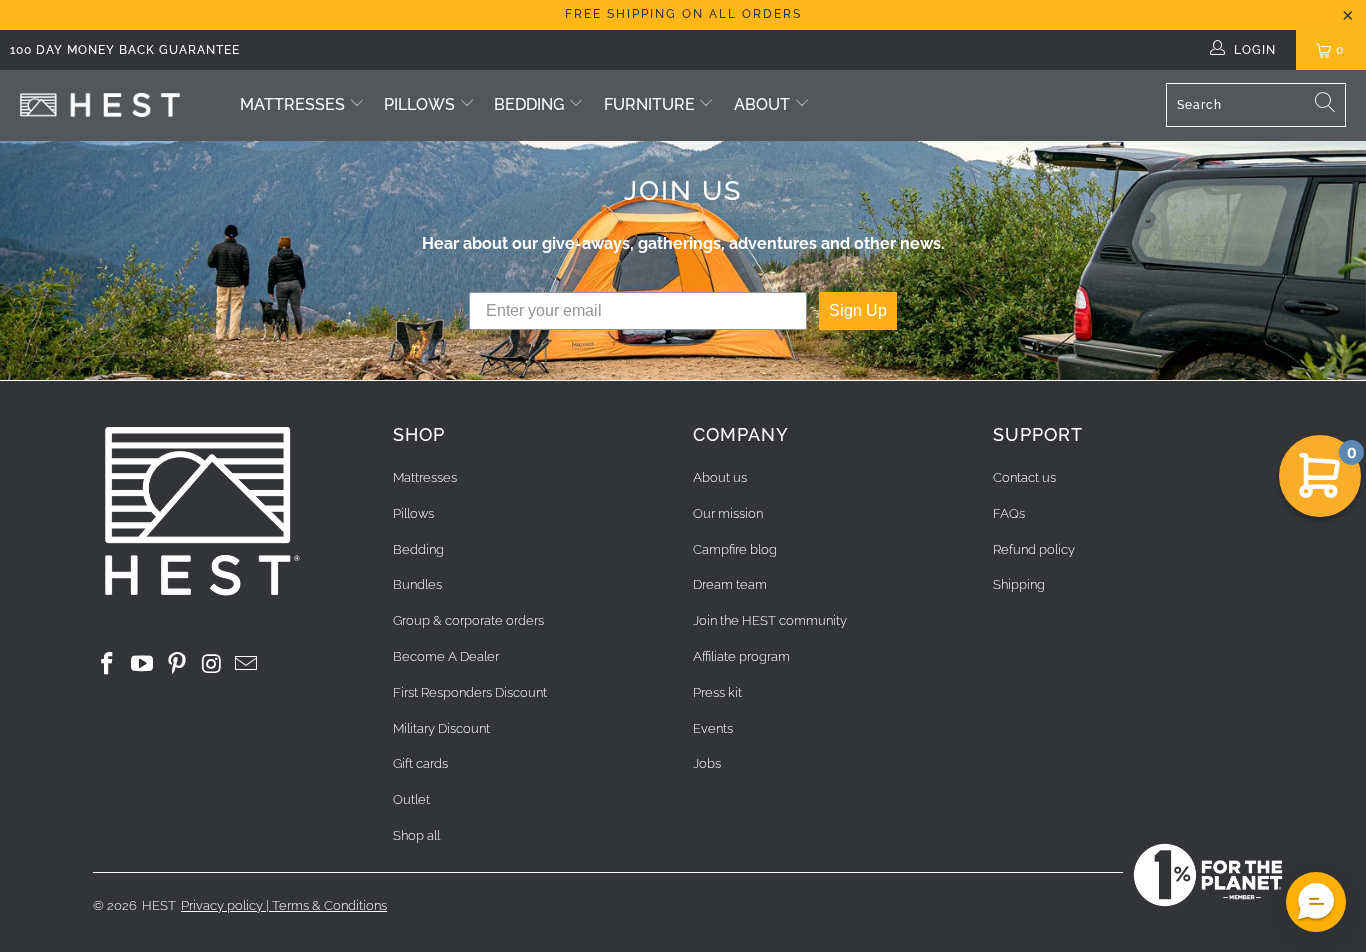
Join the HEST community (770, 620)
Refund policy (1034, 549)
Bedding (529, 104)
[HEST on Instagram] (212, 664)
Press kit (717, 692)
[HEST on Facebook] (108, 664)
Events (713, 728)
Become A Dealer (446, 656)
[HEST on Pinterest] (177, 664)
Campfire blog (735, 549)
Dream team (730, 584)
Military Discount (441, 728)
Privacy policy (222, 905)
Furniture (651, 104)
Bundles (417, 584)
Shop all (416, 835)
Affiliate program (741, 656)
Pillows (419, 104)
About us (720, 477)
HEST (159, 905)
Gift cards (420, 763)
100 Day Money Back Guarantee (125, 50)
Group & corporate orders (468, 620)
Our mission (728, 513)
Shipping (1019, 584)
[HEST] (100, 105)
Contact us (1024, 477)
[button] (1316, 902)
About (762, 104)
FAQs (1009, 513)
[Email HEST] (247, 664)
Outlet (411, 799)
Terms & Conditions (329, 905)
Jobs (707, 763)
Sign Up (858, 310)
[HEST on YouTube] (143, 664)
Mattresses (292, 104)
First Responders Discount (470, 692)
